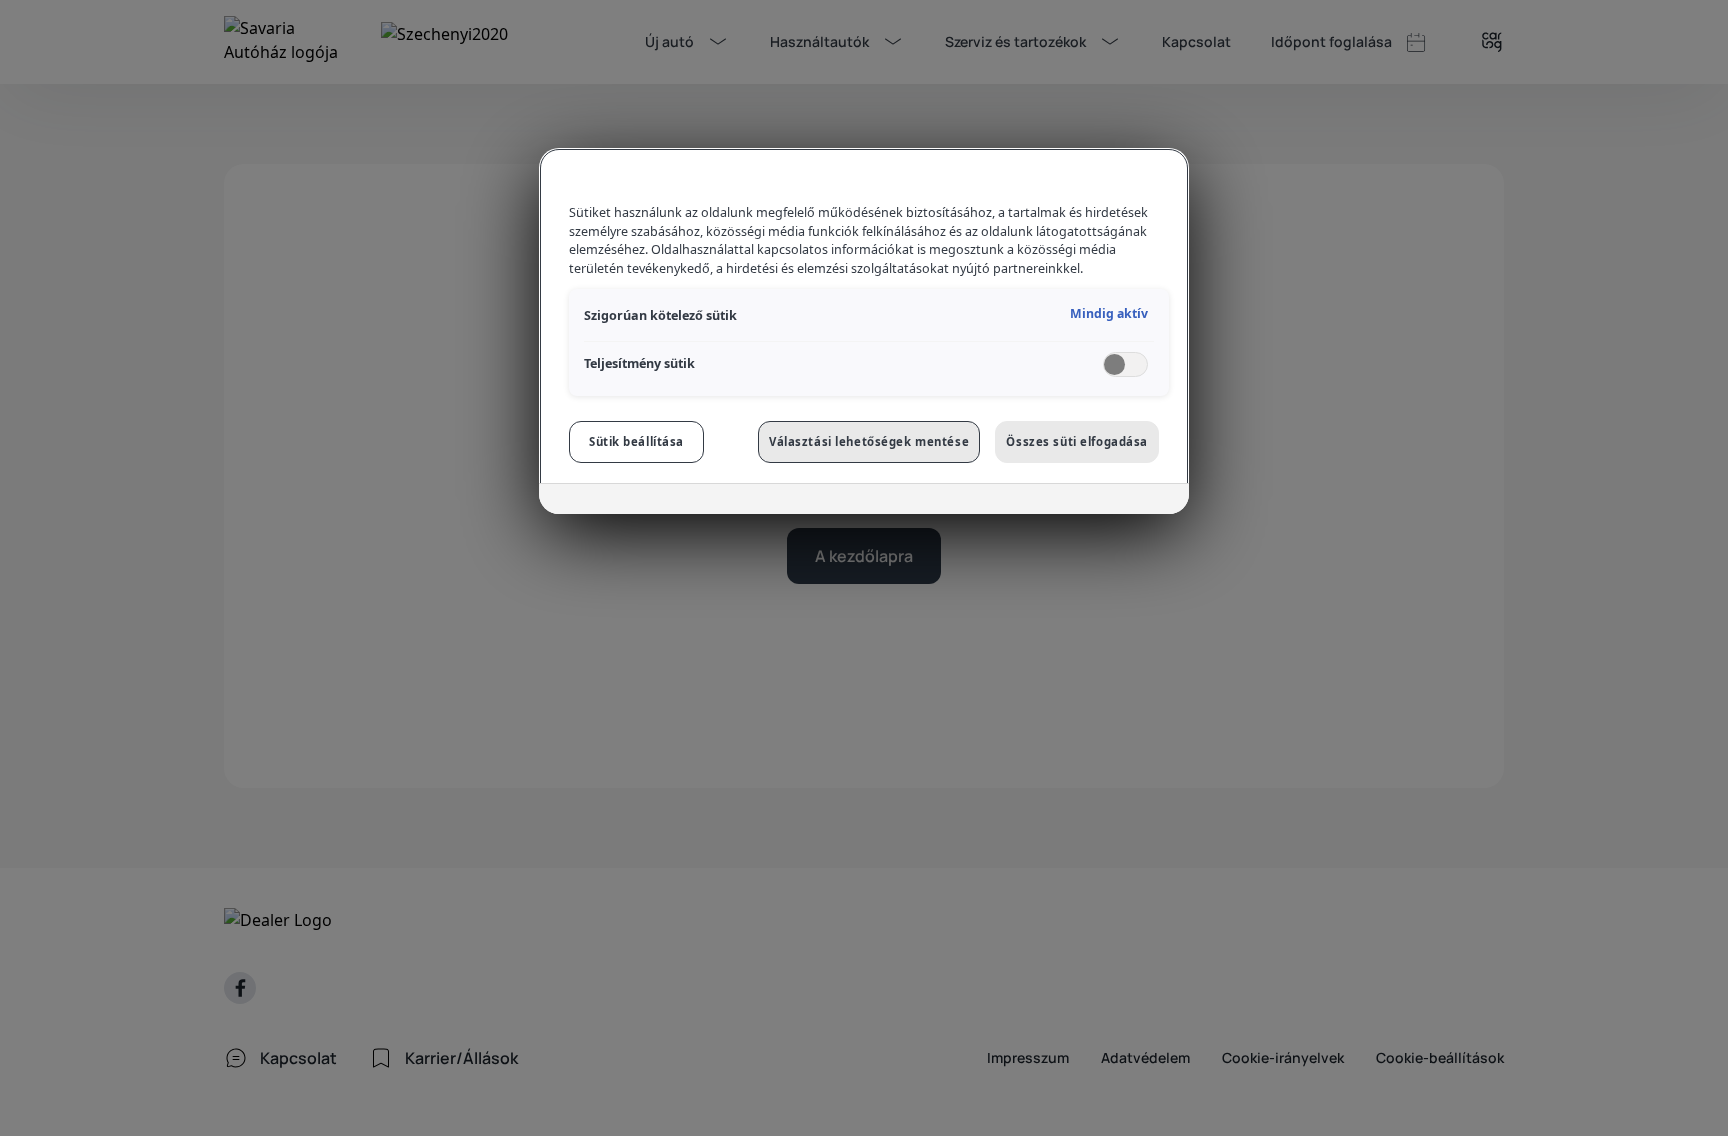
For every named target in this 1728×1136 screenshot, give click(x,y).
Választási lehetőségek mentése (869, 441)
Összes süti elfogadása (1077, 441)
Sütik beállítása (636, 441)
